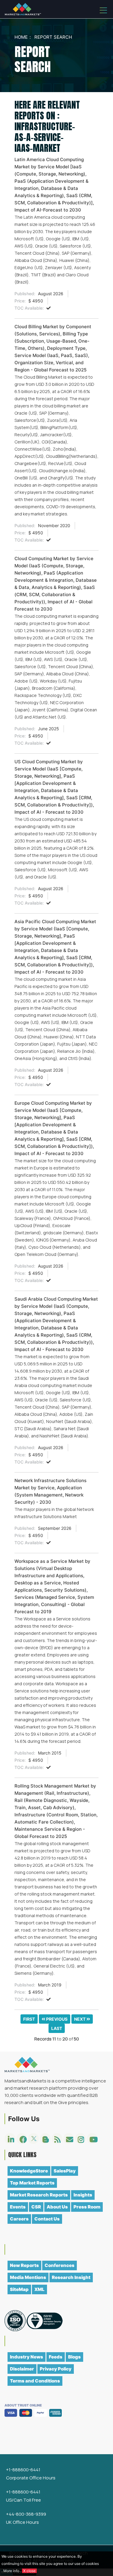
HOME (21, 37)
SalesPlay (65, 2171)
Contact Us (47, 2219)
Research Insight (71, 2277)
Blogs (74, 2357)
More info (11, 2571)
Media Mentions (28, 2277)
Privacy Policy (56, 2369)
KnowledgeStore (29, 2171)
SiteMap (19, 2289)
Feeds (56, 2357)
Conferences (60, 2265)
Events (18, 2207)
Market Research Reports (39, 2195)
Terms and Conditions (35, 2381)
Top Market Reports (32, 2183)
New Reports (24, 2265)
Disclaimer (22, 2369)
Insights (83, 2195)
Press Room (87, 2207)
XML (39, 2289)
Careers (19, 2219)
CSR (36, 2207)
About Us (57, 2207)
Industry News (27, 2357)
